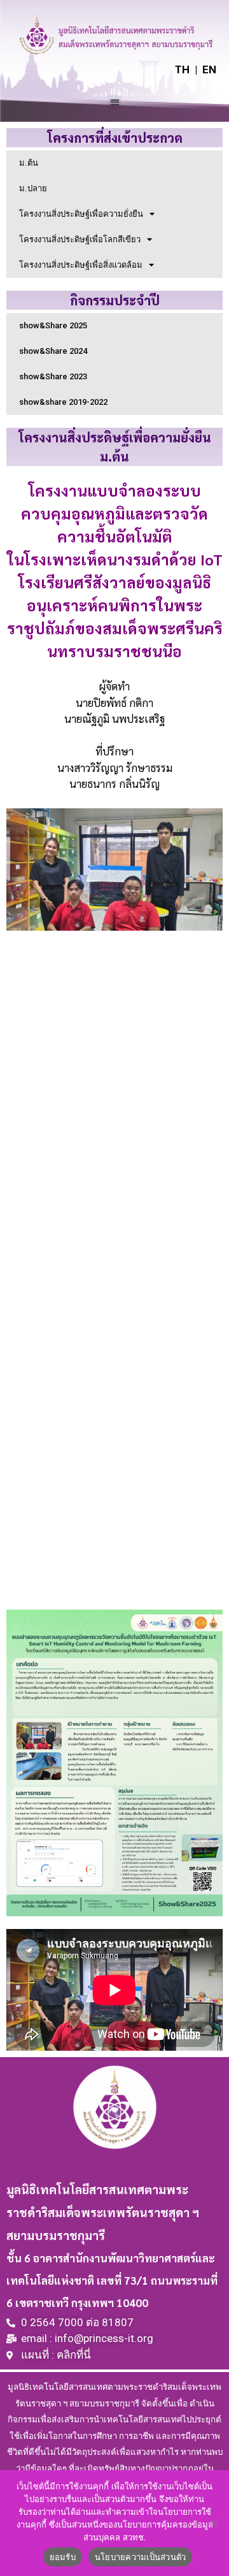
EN (209, 69)
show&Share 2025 (53, 325)
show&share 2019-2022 (63, 402)
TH (182, 69)
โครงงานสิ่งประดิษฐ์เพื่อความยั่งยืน (81, 214)
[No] (213, 2523)
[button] (115, 102)
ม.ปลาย (33, 188)
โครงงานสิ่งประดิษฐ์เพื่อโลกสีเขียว (80, 239)
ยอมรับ (63, 2557)
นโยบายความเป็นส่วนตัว (141, 2557)
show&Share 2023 (53, 376)
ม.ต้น (29, 163)
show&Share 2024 (53, 351)
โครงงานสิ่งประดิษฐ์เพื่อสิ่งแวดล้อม (81, 265)
